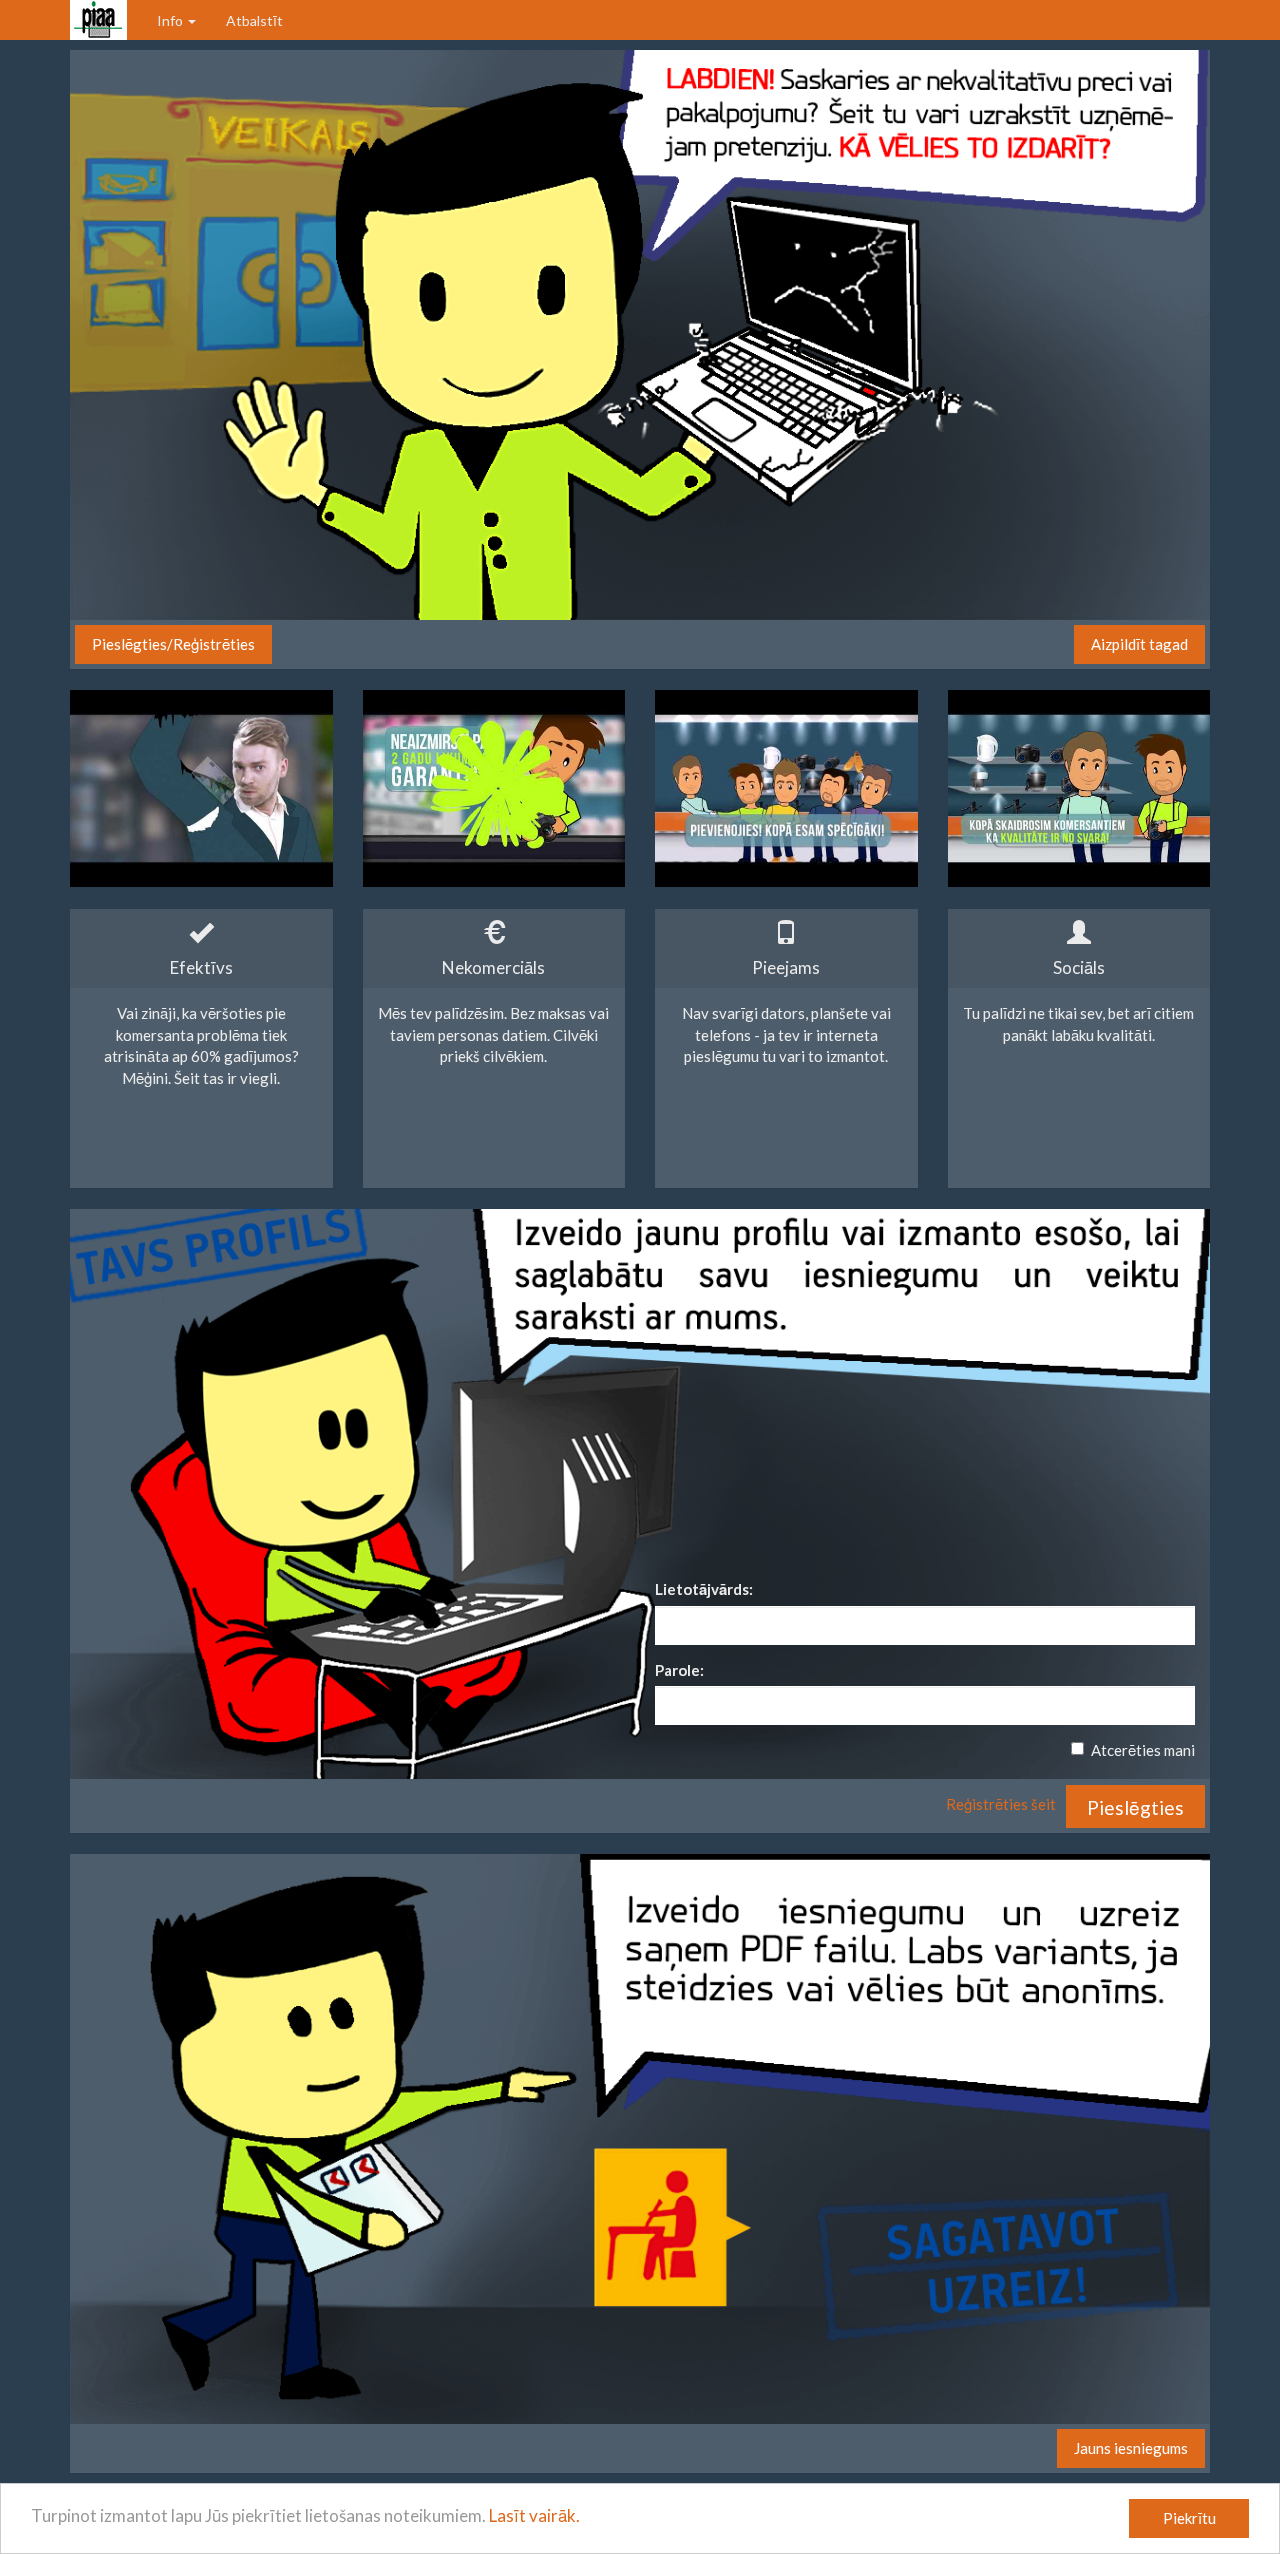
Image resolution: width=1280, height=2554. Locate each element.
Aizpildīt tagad (1139, 644)
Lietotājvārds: (704, 1589)
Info (171, 20)
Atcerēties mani (1143, 1750)
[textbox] (925, 1625)
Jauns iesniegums (1131, 2448)
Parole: (679, 1670)
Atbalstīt (254, 20)
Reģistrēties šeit (1001, 1804)
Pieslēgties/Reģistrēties (173, 644)
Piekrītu (1189, 2518)
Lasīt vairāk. (534, 2515)
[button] (1135, 1806)
